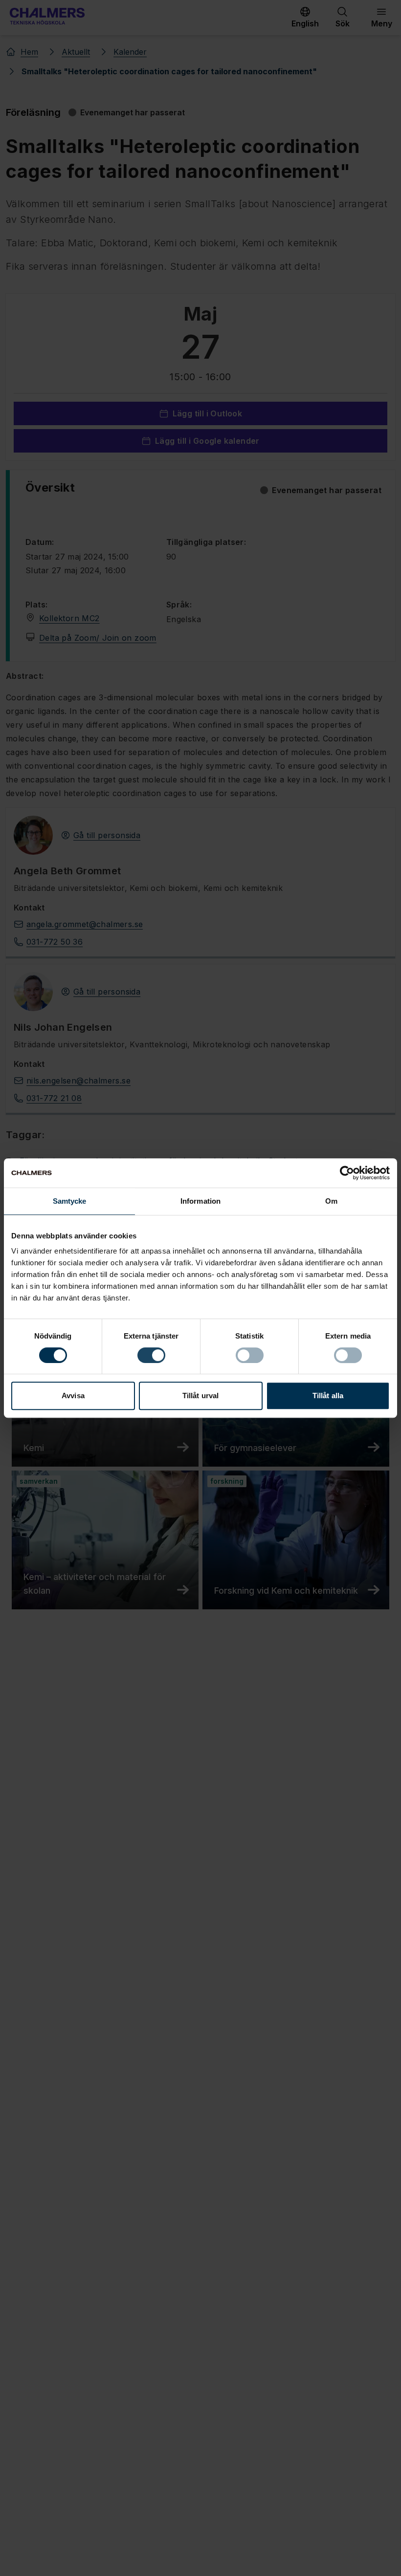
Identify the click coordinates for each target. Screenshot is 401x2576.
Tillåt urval (200, 1396)
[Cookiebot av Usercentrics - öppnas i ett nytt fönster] (347, 1173)
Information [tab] (200, 1201)
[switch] (151, 1355)
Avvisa (73, 1396)
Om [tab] (331, 1201)
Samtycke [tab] (70, 1201)
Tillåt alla (328, 1396)
